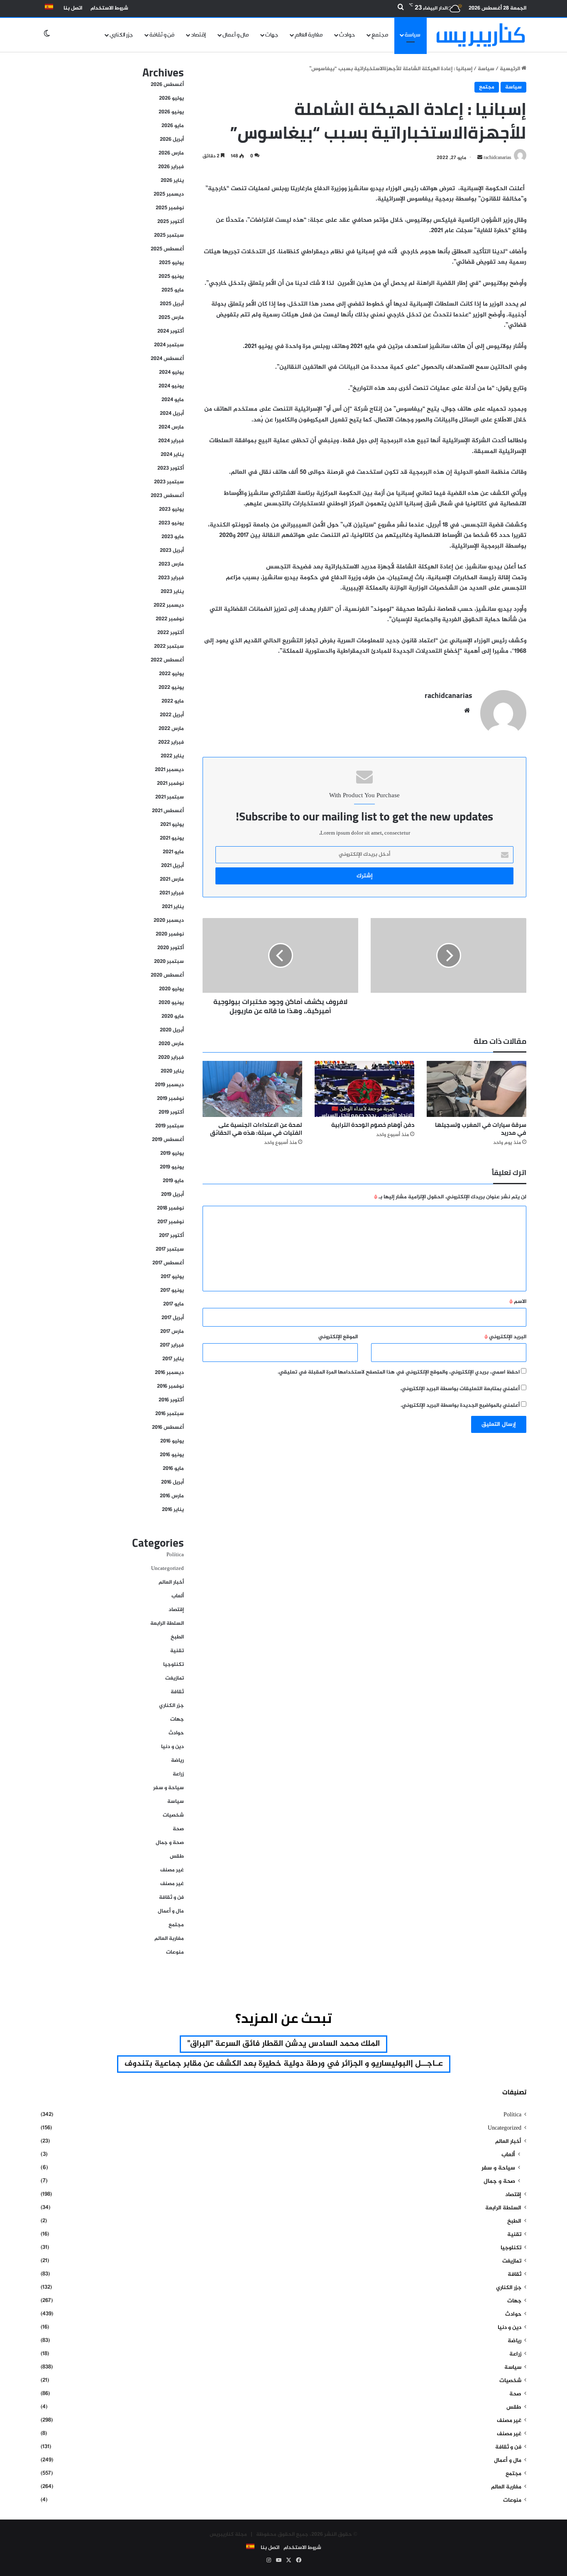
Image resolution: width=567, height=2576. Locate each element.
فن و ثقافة (162, 35)
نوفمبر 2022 (170, 619)
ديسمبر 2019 (169, 1085)
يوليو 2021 (172, 825)
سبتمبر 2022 (169, 646)
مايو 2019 (173, 1181)
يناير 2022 (172, 756)
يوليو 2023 (171, 509)
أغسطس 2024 (167, 359)
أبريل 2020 (172, 1030)
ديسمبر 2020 (169, 921)
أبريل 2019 (172, 1195)
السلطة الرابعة (167, 1623)
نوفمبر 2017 (171, 1222)
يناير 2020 (172, 1071)
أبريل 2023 (172, 551)
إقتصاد (198, 35)
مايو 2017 (174, 1304)
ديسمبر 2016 (169, 1373)
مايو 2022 (173, 701)
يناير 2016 (173, 1510)
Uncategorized (167, 1569)
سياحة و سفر (169, 1788)
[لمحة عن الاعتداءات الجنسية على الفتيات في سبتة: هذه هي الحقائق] (252, 1089)
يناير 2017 (173, 1359)
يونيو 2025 (171, 277)
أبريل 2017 (173, 1318)
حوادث (347, 35)
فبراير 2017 (172, 1345)
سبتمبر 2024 (169, 345)
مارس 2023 (171, 564)
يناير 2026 (172, 181)
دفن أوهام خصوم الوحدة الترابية (373, 1125)
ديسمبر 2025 (169, 194)
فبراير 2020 (171, 1058)
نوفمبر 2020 (170, 934)
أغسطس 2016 (168, 1428)
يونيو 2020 (171, 1003)
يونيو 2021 (172, 838)
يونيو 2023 (171, 523)
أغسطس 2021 (168, 811)
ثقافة (177, 1692)
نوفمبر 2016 (170, 1386)
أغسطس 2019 (168, 1140)
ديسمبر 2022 (169, 605)
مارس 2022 (171, 729)
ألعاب (178, 1596)
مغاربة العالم (309, 35)
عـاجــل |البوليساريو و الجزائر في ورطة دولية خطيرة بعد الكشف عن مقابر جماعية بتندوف (284, 2064)
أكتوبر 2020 (171, 948)
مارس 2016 (172, 1496)
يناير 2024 (172, 455)
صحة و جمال (170, 1843)
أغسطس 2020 (167, 975)
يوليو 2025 (171, 263)
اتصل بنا (73, 8)
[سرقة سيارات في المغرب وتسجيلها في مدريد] (477, 1089)
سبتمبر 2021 (170, 797)
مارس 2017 (172, 1332)
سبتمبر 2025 (169, 235)
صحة (178, 1829)
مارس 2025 (171, 318)
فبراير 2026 (171, 167)
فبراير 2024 (171, 441)
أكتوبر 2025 (171, 222)
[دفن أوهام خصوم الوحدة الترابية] (364, 1089)
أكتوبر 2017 (171, 1236)
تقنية (177, 1651)
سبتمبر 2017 (170, 1249)
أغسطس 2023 (167, 496)
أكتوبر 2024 (171, 331)
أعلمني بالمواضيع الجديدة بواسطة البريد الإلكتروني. (460, 1406)
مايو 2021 (173, 852)
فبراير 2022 (171, 742)
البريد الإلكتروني (505, 1337)
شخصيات (173, 1815)
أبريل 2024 (172, 414)
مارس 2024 (171, 427)
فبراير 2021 (172, 893)
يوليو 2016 (172, 1441)
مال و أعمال (236, 35)
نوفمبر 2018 (170, 1208)
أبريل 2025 (172, 304)
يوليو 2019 (172, 1153)
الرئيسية (511, 69)
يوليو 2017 (172, 1277)
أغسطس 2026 (167, 85)
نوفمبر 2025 (170, 208)
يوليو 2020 (171, 989)
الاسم (518, 1302)
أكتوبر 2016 (171, 1400)
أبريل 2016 (172, 1482)
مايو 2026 (173, 126)
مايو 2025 (173, 290)
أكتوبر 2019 (171, 1112)
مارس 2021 (172, 879)
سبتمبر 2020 (169, 962)
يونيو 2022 (171, 688)
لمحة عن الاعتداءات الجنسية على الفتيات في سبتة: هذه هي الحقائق (256, 1129)
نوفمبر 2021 (170, 784)
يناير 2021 (173, 907)
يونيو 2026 (171, 112)
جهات (272, 35)
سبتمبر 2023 (169, 482)
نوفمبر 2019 (170, 1099)
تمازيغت (175, 1678)
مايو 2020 (173, 1016)
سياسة (413, 35)
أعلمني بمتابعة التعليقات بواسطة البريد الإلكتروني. (460, 1389)
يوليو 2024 (171, 372)
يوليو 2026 (171, 98)
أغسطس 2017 (168, 1263)
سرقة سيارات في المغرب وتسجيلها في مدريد (481, 1129)
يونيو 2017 (172, 1290)
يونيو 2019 (172, 1167)
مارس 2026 (171, 153)
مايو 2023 (173, 537)
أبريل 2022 (172, 715)
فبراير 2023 (171, 578)
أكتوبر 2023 (171, 468)
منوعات (175, 1952)
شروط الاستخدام (109, 8)
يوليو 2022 (171, 674)
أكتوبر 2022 (171, 633)
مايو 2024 (173, 400)
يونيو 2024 (171, 386)
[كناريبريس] (481, 35)
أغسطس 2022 (167, 660)
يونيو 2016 (172, 1455)
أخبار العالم (171, 1582)
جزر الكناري (121, 35)
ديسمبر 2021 (169, 770)
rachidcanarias (448, 695)
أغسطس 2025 (167, 249)
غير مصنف (172, 1870)
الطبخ (177, 1637)
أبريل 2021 (172, 866)
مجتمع (380, 35)
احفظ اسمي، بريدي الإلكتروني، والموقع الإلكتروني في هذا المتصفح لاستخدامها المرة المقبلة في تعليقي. (399, 1372)
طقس (177, 1856)
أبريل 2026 (172, 140)
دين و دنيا (172, 1747)
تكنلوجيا (174, 1665)
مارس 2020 (171, 1044)
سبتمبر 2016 (170, 1414)
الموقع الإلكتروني (338, 1337)
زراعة (178, 1774)
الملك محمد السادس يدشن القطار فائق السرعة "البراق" (283, 2044)
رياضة (177, 1761)
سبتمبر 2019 (170, 1126)
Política (175, 1555)
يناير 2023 (172, 592)
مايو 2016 (173, 1469)
